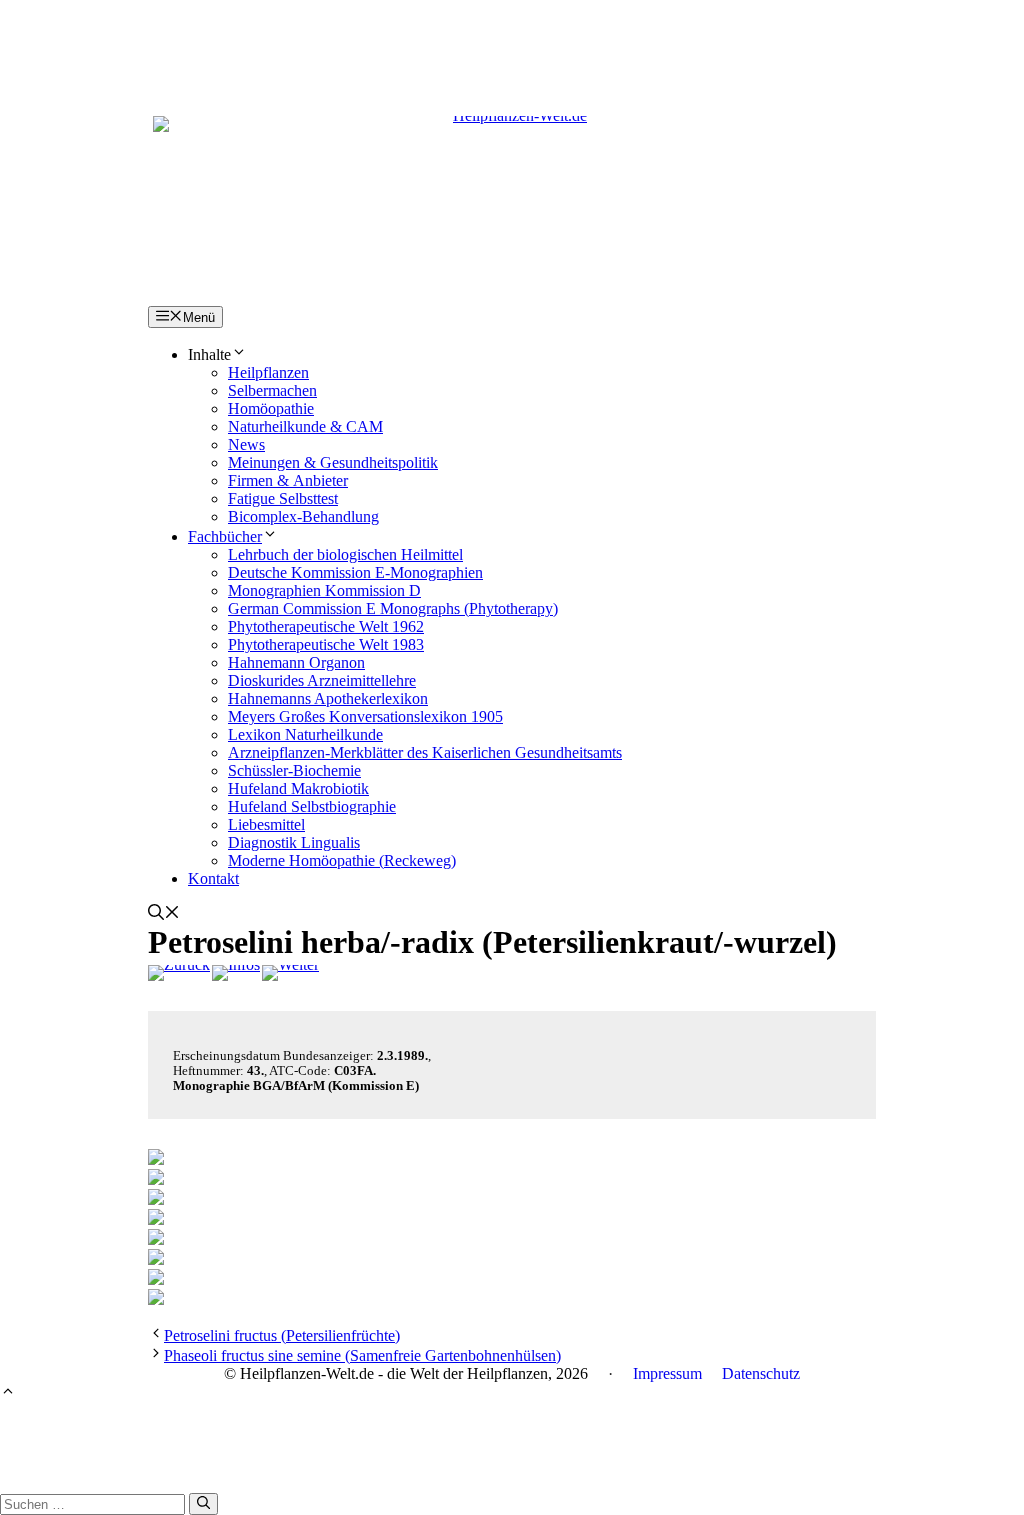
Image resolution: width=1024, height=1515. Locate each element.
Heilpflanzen (268, 372)
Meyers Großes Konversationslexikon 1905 (365, 716)
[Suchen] (203, 1504)
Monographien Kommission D (324, 590)
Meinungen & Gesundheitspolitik (333, 462)
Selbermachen (272, 390)
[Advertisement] (512, 45)
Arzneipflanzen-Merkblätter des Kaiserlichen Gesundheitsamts (425, 752)
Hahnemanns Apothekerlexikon (328, 698)
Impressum (667, 1373)
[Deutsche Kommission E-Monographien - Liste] (236, 973)
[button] (164, 914)
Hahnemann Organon (296, 662)
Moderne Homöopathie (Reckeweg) (342, 860)
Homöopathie (271, 408)
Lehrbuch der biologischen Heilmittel (345, 554)
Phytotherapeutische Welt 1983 (326, 644)
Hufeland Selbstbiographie (312, 806)
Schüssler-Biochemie (294, 770)
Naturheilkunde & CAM (305, 426)
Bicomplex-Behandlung (303, 516)
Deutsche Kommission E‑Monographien (355, 572)
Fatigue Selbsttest (283, 498)
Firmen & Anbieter (288, 480)
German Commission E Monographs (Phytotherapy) (393, 608)
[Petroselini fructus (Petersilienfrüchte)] (179, 973)
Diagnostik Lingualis (294, 842)
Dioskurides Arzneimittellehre (322, 680)
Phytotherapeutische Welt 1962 (326, 626)
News (246, 444)
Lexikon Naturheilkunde (305, 734)
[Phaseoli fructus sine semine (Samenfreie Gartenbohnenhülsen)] (290, 973)
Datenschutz (761, 1373)
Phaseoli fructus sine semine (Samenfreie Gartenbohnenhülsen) (362, 1355)
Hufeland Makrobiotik (298, 788)
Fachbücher (225, 536)
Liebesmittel (266, 824)
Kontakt (213, 878)
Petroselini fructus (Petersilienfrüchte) (282, 1335)
